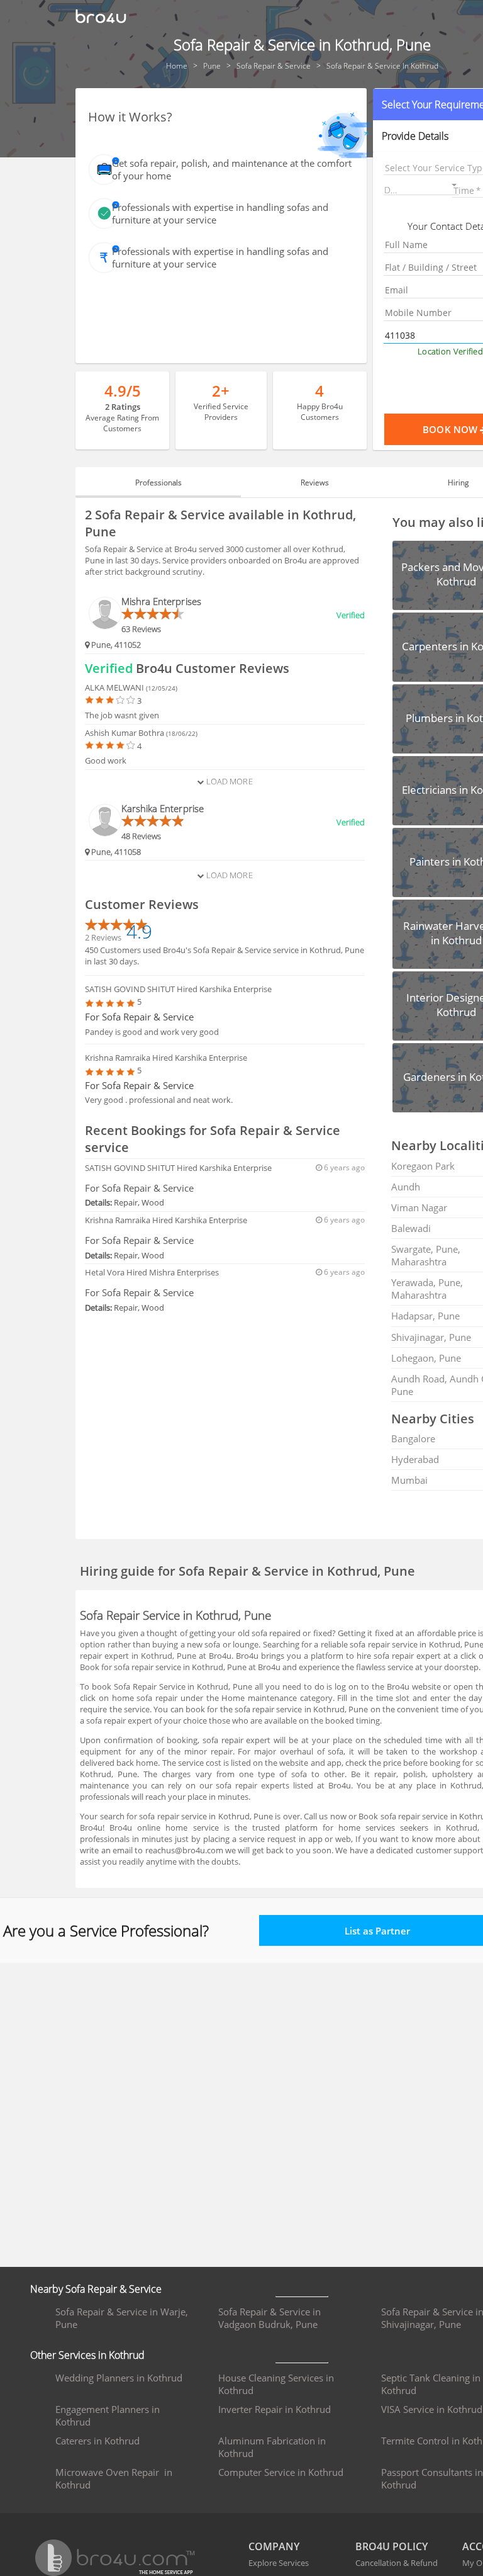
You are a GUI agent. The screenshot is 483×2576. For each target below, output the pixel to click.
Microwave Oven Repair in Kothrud (114, 2478)
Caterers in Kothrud (97, 2441)
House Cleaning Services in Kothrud (276, 2384)
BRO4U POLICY (391, 2546)
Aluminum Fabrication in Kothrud (272, 2447)
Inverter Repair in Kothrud (275, 2409)
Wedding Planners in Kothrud (119, 2378)
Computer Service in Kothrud (281, 2472)
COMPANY (274, 2546)
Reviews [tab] (315, 483)
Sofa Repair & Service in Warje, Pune (122, 2318)
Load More (228, 781)
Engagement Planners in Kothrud (108, 2415)
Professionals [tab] (158, 483)
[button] (421, 187)
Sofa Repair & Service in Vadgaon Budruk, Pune (269, 2318)
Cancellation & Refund (397, 2563)
